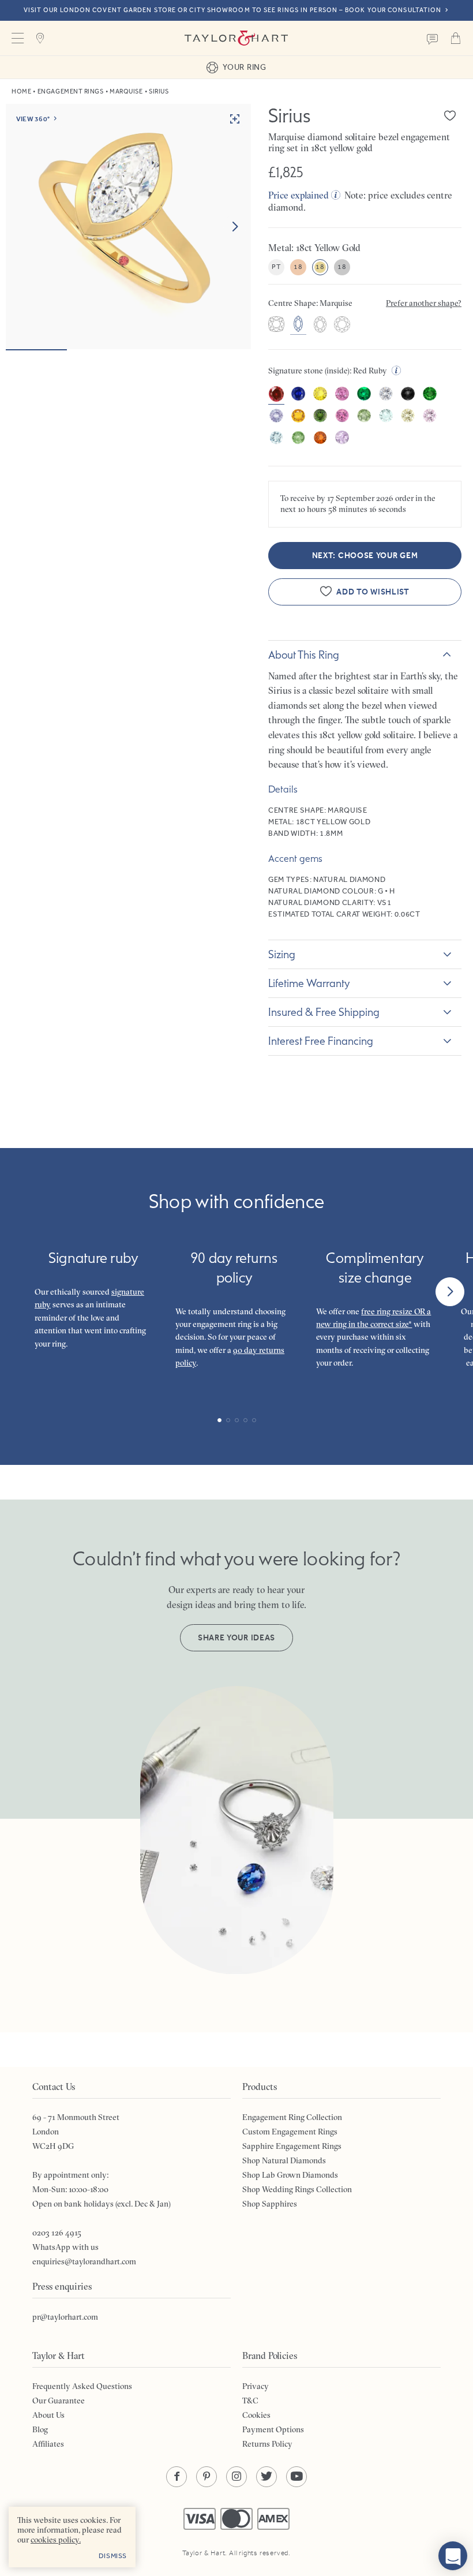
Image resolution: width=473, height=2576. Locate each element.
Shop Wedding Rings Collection (297, 2189)
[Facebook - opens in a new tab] (177, 2477)
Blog (40, 2429)
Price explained (299, 195)
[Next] (450, 1292)
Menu (17, 38)
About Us (48, 2415)
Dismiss (113, 2556)
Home (21, 91)
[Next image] (235, 227)
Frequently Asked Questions (82, 2386)
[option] (276, 326)
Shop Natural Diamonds (284, 2160)
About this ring (304, 655)
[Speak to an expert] (433, 38)
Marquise (126, 91)
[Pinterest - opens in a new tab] (207, 2477)
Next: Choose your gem (365, 556)
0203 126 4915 (57, 2233)
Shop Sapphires (270, 2204)
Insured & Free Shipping (324, 1012)
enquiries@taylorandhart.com (84, 2261)
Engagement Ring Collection (292, 2117)
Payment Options (273, 2429)
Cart (456, 38)
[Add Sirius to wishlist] (450, 115)
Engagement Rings (71, 91)
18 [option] (298, 267)
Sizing (282, 954)
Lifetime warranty (309, 983)
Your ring (244, 67)
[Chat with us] (453, 2556)
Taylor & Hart (236, 38)
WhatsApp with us (65, 2247)
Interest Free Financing (321, 1041)
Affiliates (48, 2444)
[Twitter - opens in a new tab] (266, 2477)
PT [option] (276, 267)
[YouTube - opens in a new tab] (296, 2477)
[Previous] (23, 1292)
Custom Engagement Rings (290, 2132)
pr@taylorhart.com (65, 2317)
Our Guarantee (59, 2401)
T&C (250, 2401)
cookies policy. (56, 2540)
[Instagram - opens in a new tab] (236, 2477)
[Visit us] (40, 38)
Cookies (256, 2415)
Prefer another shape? (424, 303)
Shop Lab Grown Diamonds (290, 2175)
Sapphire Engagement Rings (292, 2146)
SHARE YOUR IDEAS (236, 1638)
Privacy (256, 2386)
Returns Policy (267, 2444)
